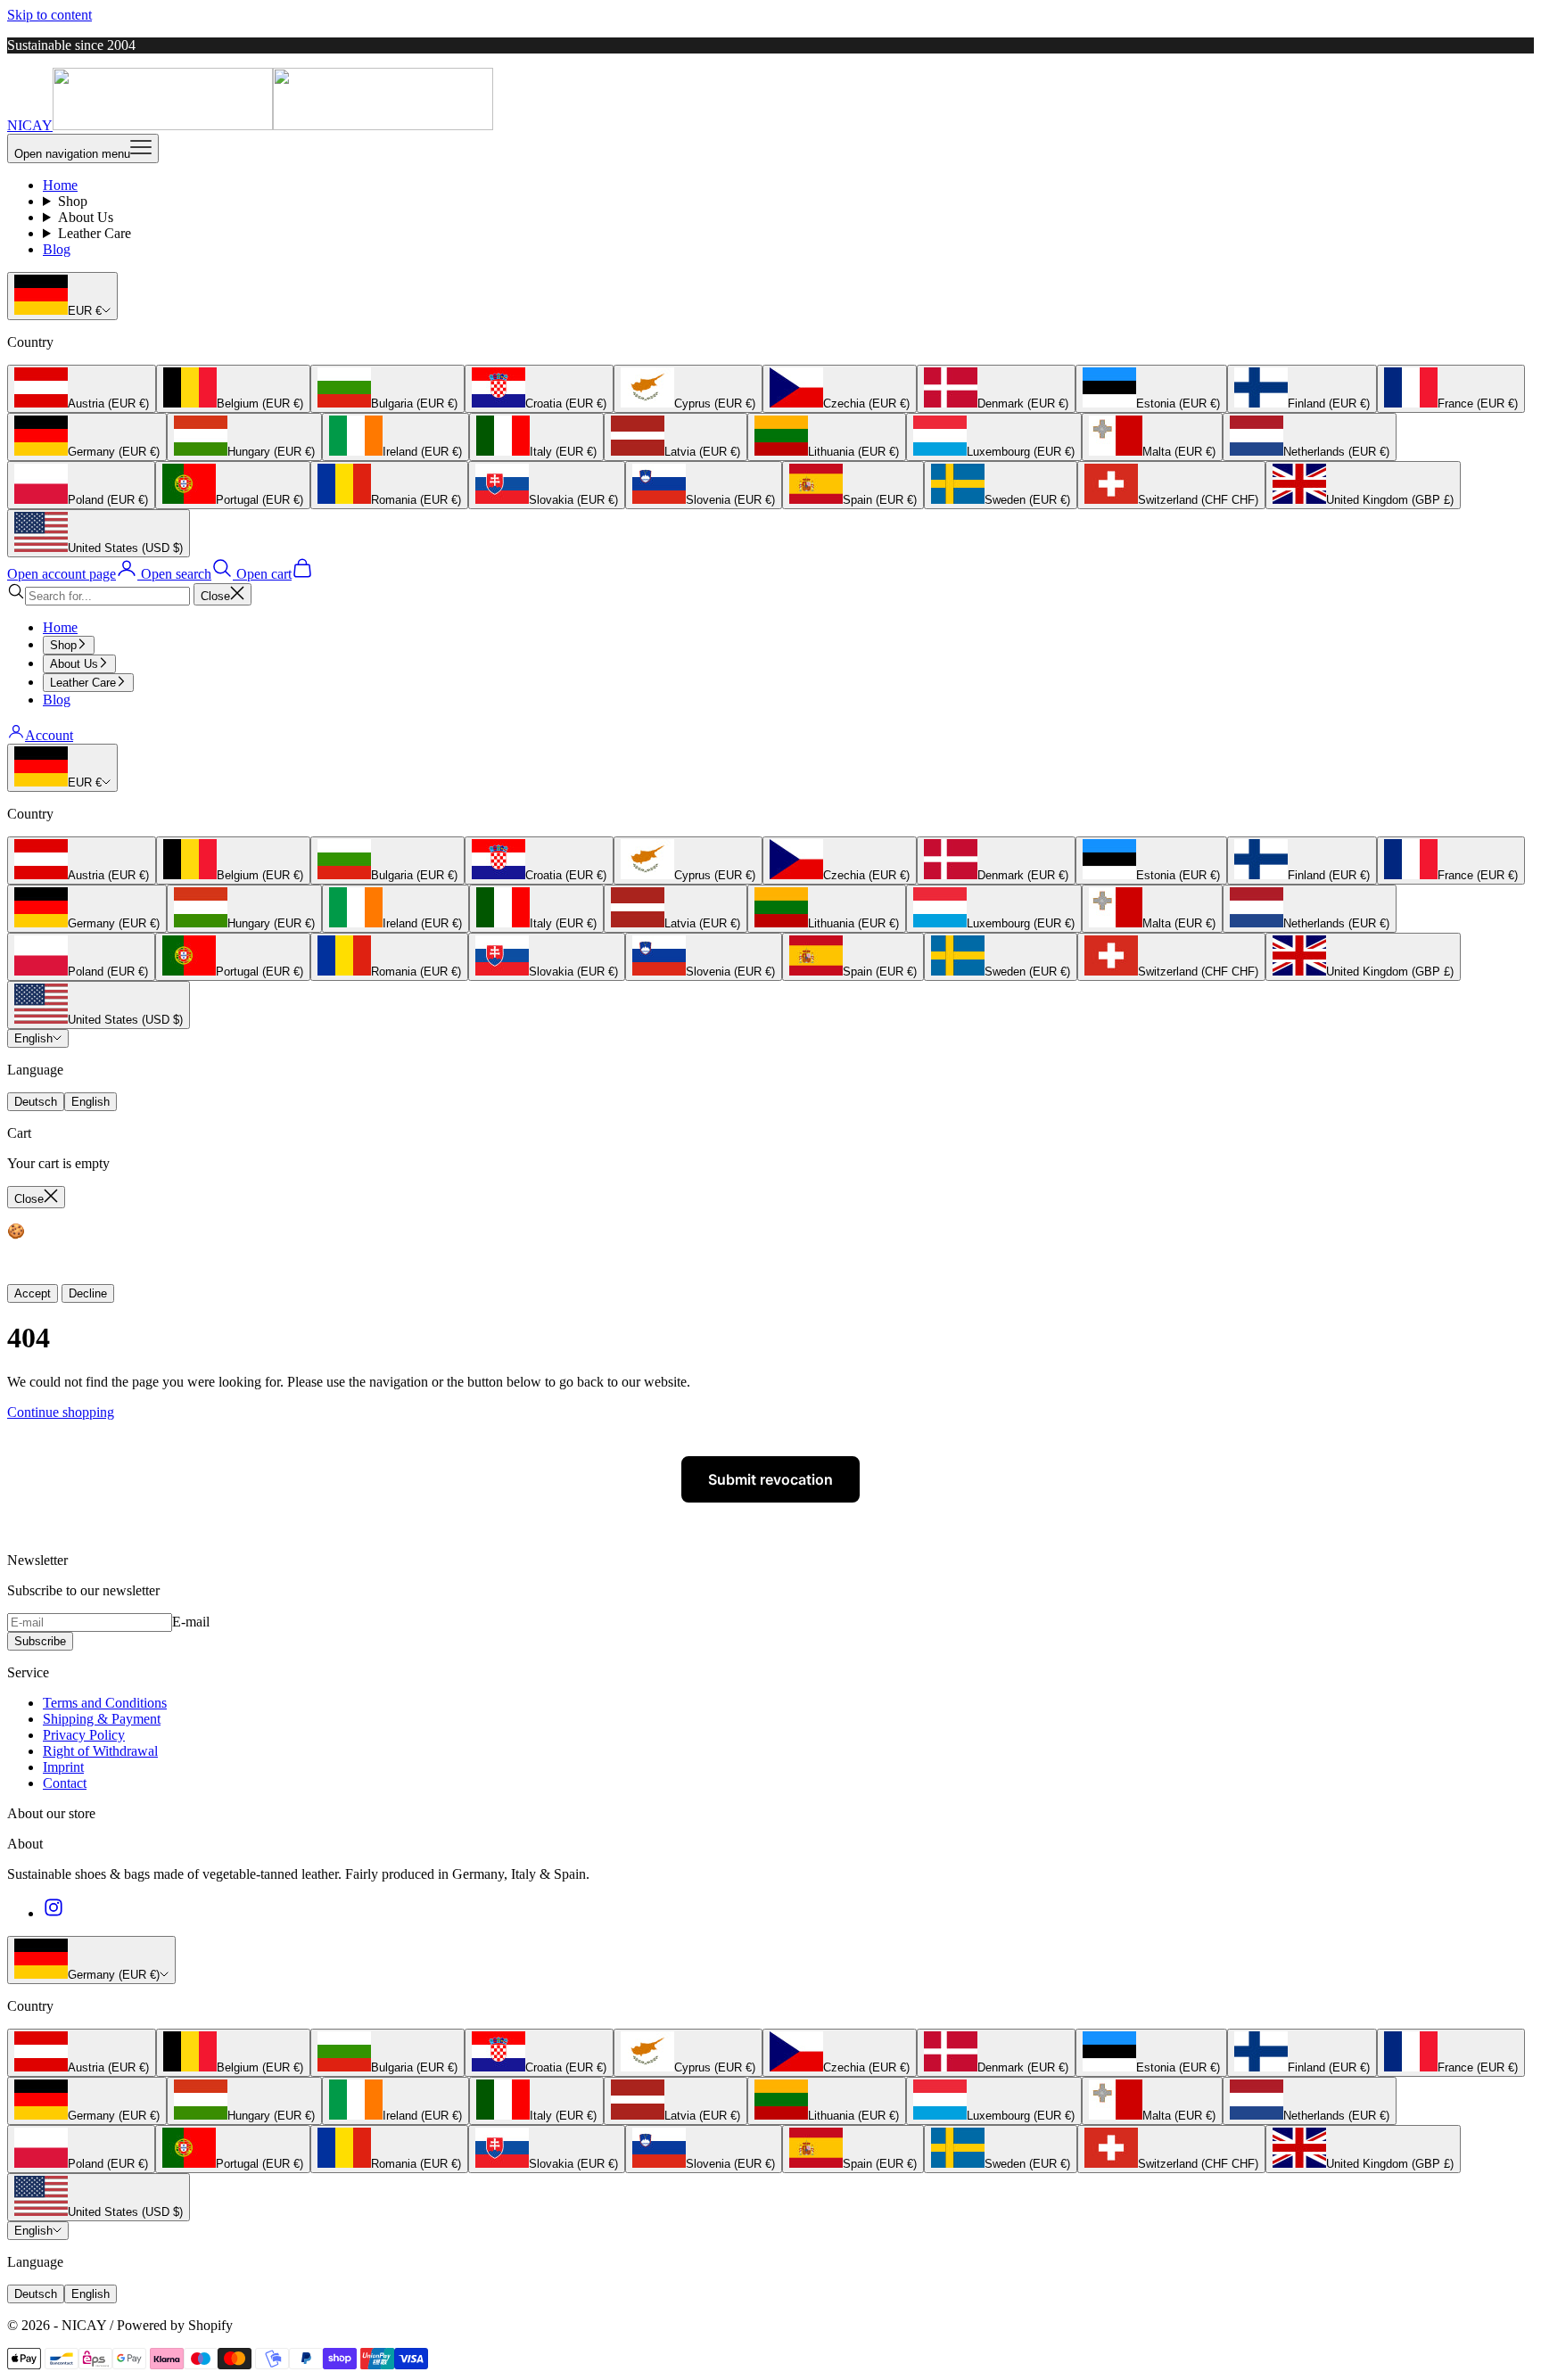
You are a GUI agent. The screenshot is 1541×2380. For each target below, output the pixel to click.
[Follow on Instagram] (54, 1913)
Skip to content (49, 15)
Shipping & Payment (102, 1719)
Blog (57, 249)
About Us (86, 217)
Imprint (63, 1767)
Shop (73, 201)
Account (49, 735)
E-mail (191, 1622)
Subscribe (40, 1641)
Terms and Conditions (105, 1703)
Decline (88, 1293)
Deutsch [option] (36, 1102)
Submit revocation (770, 1479)
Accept (33, 1293)
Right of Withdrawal (100, 1751)
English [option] (91, 1102)
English (33, 1038)
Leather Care (95, 233)
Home (60, 185)
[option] (82, 389)
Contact (65, 1783)
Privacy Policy (84, 1735)
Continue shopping (61, 1412)
